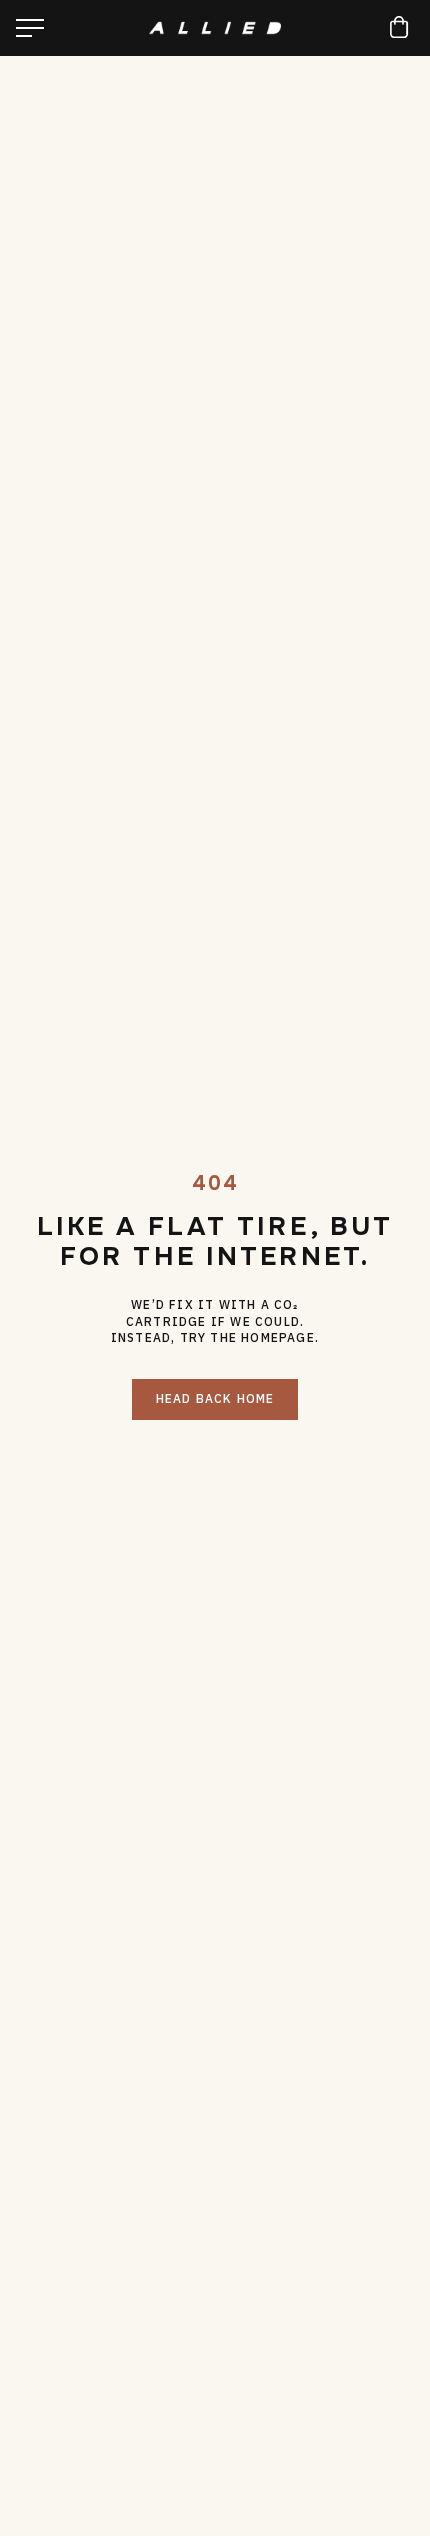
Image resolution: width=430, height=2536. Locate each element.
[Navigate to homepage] (215, 27)
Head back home (215, 1398)
